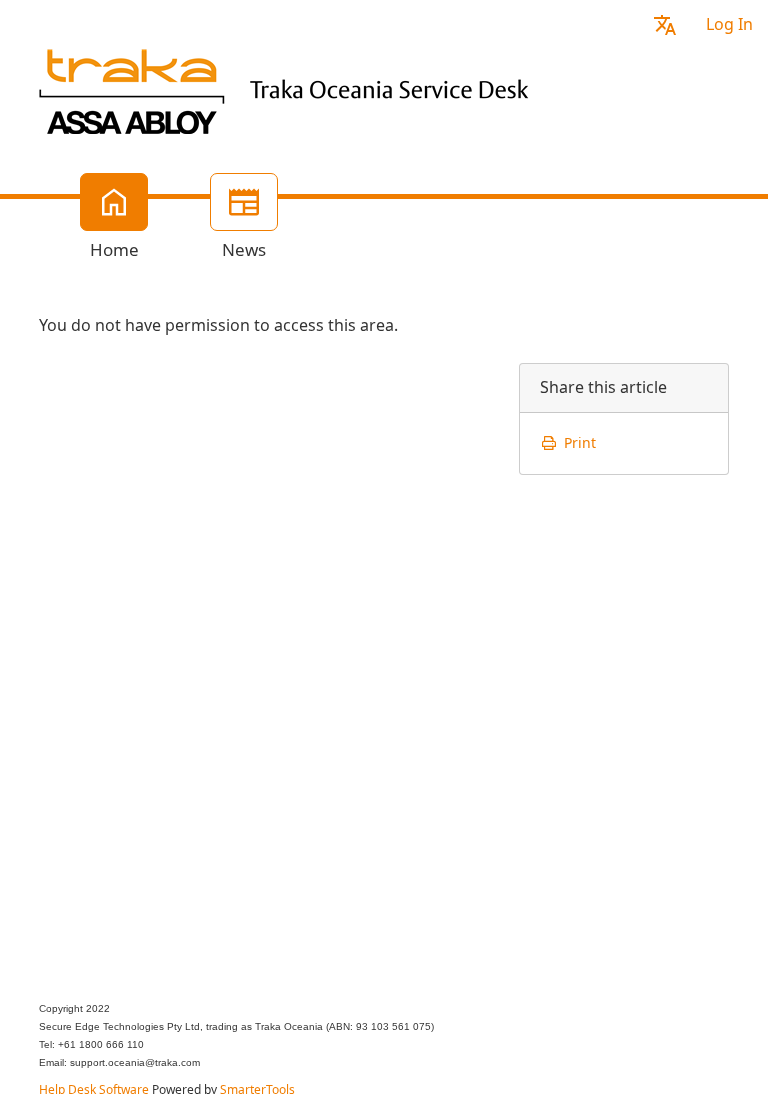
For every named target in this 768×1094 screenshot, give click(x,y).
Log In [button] (729, 24)
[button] (665, 24)
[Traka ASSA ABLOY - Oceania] (289, 89)
